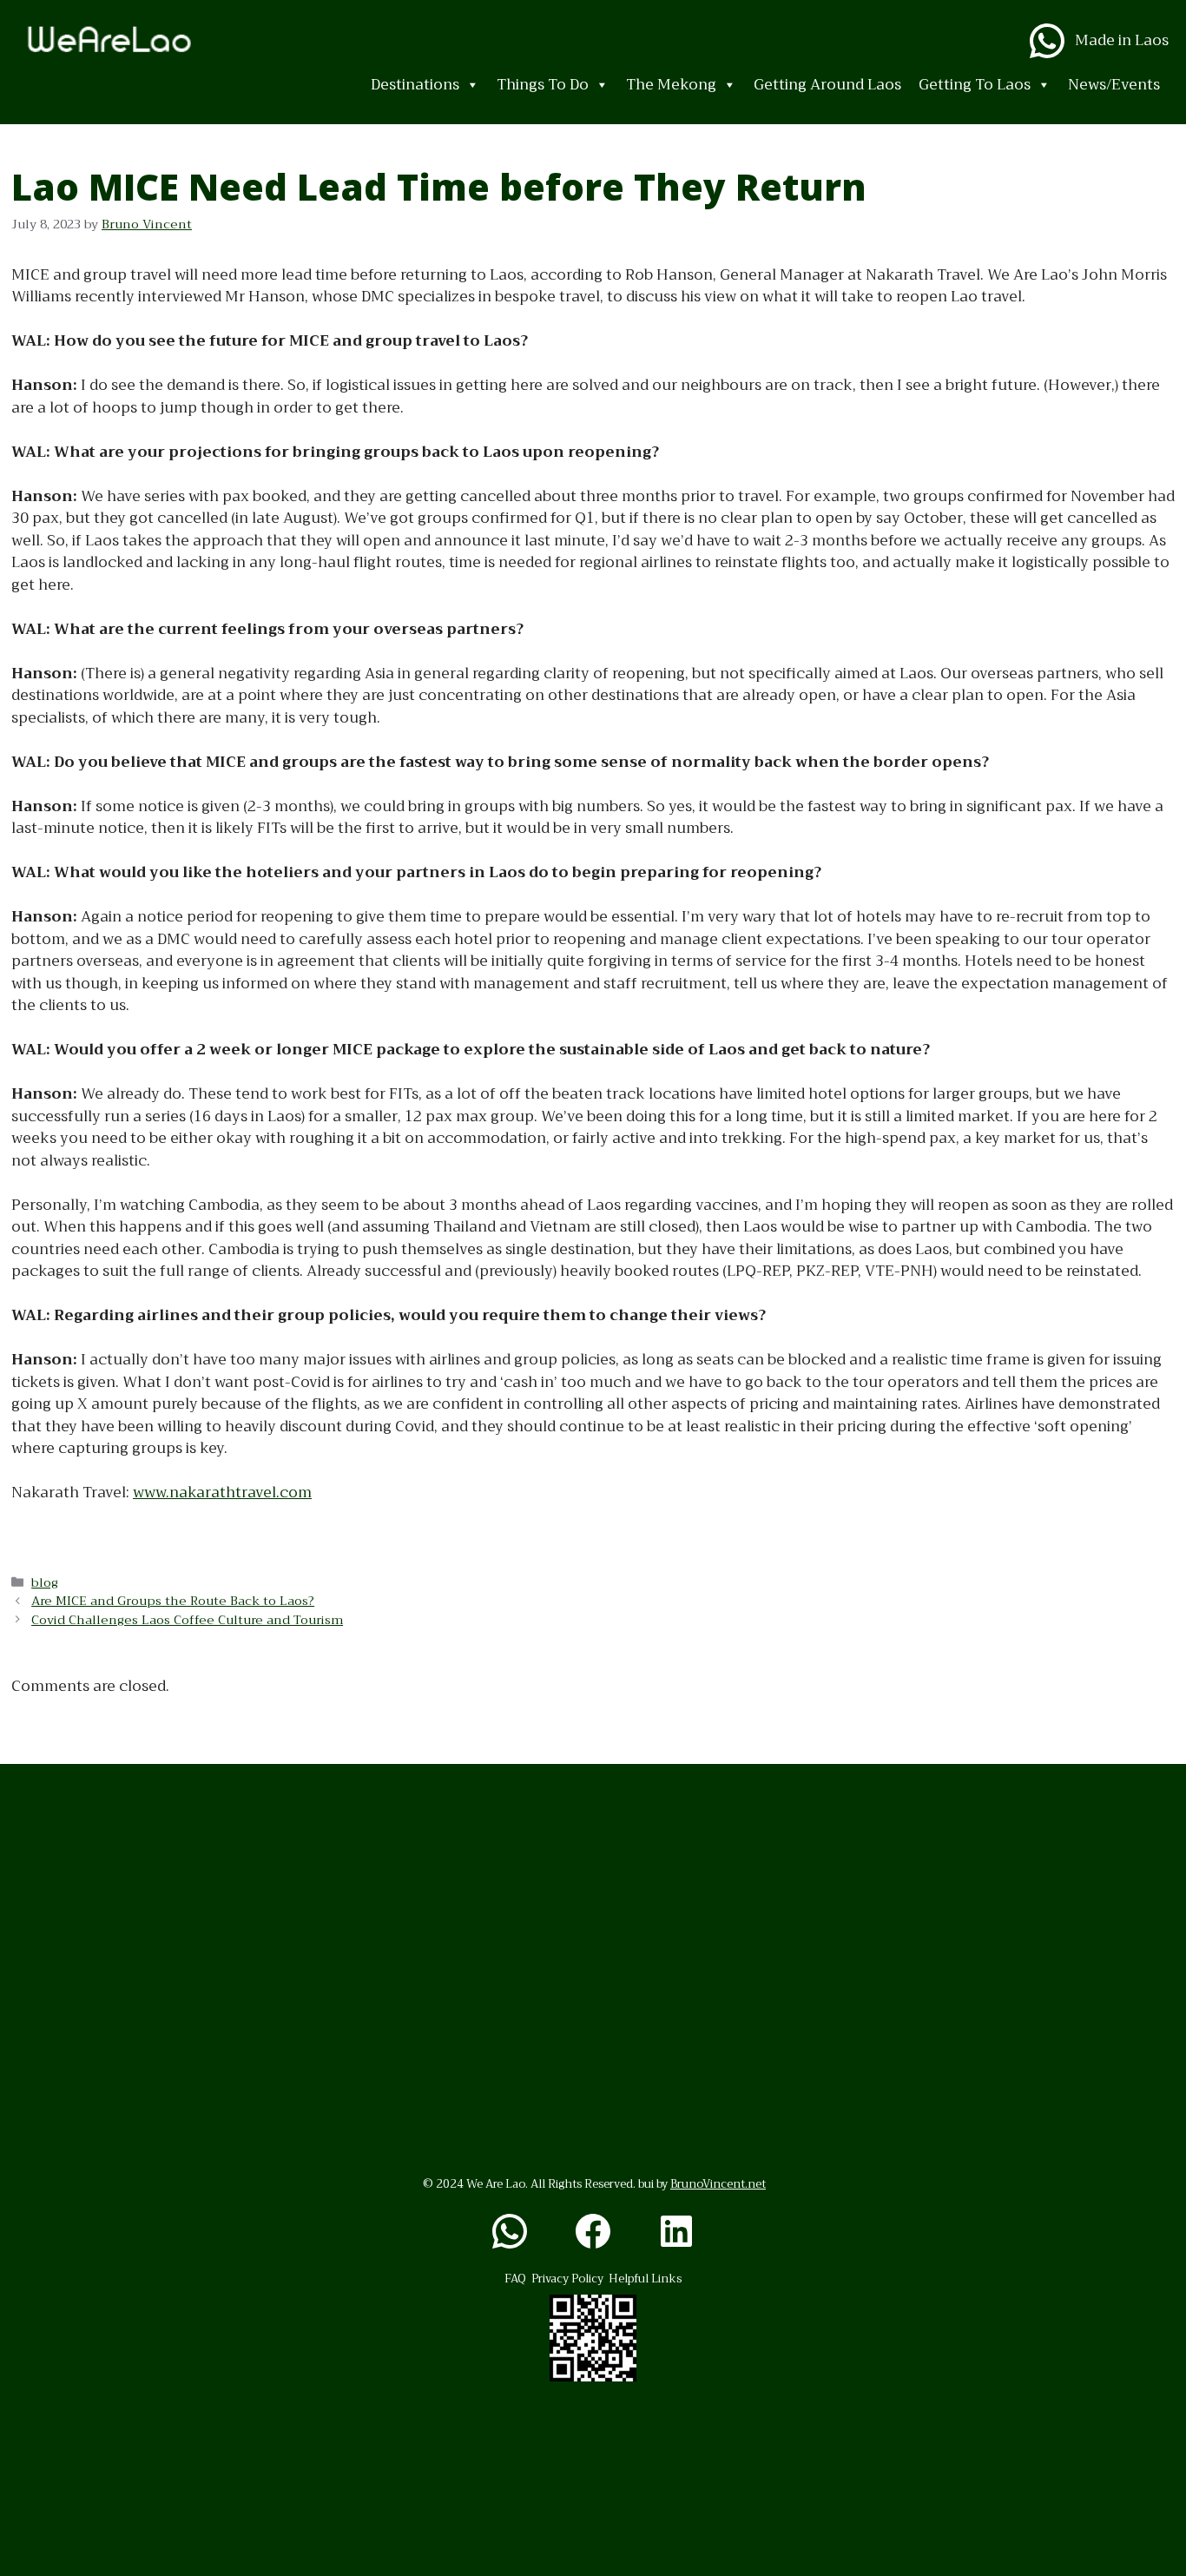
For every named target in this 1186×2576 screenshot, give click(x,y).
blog (45, 1583)
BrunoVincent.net (718, 2184)
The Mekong (671, 85)
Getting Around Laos (827, 85)
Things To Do (543, 85)
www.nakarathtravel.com (222, 1493)
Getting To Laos (975, 85)
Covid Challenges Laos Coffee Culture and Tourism (187, 1620)
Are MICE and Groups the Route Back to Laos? (173, 1601)
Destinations (415, 85)
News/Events (1114, 85)
